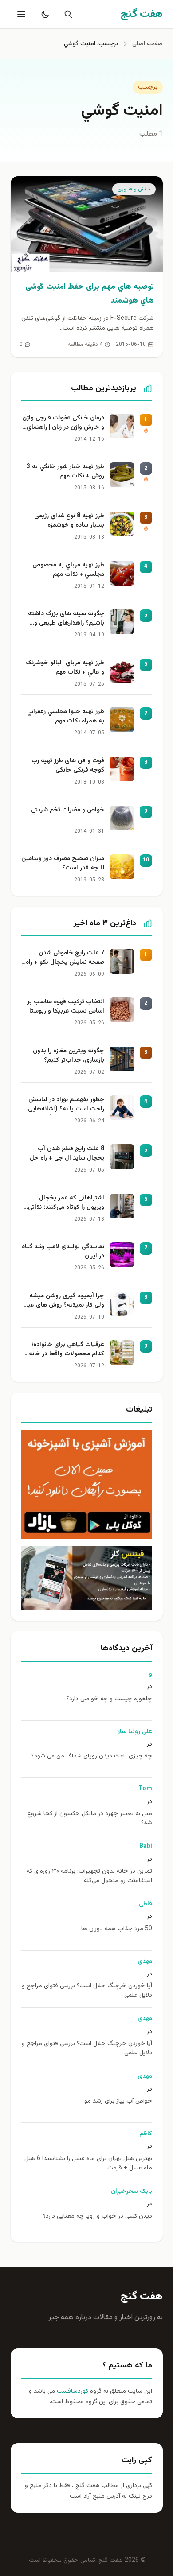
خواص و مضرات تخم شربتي (68, 810)
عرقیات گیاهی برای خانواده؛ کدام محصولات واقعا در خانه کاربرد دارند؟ (67, 1350)
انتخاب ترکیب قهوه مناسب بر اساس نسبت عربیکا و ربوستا (66, 1007)
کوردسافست (72, 2391)
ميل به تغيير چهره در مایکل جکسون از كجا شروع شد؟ (90, 1819)
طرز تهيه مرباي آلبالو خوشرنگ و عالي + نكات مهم (65, 668)
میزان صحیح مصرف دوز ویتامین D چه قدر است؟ (63, 864)
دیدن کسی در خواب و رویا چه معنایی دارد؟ (98, 2217)
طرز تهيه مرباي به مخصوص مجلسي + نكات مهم (68, 570)
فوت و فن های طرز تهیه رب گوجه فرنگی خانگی (68, 766)
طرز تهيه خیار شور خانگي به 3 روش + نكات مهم (65, 472)
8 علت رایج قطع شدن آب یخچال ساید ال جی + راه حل (67, 1154)
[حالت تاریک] (43, 14)
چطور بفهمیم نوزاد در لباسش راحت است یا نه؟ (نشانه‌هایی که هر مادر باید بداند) (66, 1105)
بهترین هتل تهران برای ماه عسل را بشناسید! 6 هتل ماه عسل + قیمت (88, 2164)
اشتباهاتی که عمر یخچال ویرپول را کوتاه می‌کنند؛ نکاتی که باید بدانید (66, 1203)
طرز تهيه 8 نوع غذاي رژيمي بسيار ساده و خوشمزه (69, 521)
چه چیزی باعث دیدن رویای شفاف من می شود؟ (92, 1756)
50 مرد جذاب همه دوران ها (117, 1929)
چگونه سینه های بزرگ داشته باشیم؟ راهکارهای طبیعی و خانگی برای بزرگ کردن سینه (66, 619)
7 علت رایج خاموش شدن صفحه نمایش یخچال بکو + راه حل (65, 958)
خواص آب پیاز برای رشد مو (118, 2101)
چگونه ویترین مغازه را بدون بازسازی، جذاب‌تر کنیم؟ (69, 1056)
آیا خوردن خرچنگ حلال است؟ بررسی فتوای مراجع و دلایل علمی (87, 1991)
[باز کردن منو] (20, 14)
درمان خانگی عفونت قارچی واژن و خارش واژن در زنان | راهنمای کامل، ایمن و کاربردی (63, 423)
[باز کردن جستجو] (67, 14)
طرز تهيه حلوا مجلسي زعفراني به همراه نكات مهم (66, 717)
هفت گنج (142, 2297)
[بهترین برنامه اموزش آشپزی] (87, 1485)
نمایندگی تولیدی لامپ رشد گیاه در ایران (63, 1252)
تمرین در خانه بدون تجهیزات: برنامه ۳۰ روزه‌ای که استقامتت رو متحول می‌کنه (89, 1876)
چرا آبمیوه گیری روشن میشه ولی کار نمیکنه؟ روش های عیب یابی (63, 1301)
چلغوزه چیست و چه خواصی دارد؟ (109, 1699)
